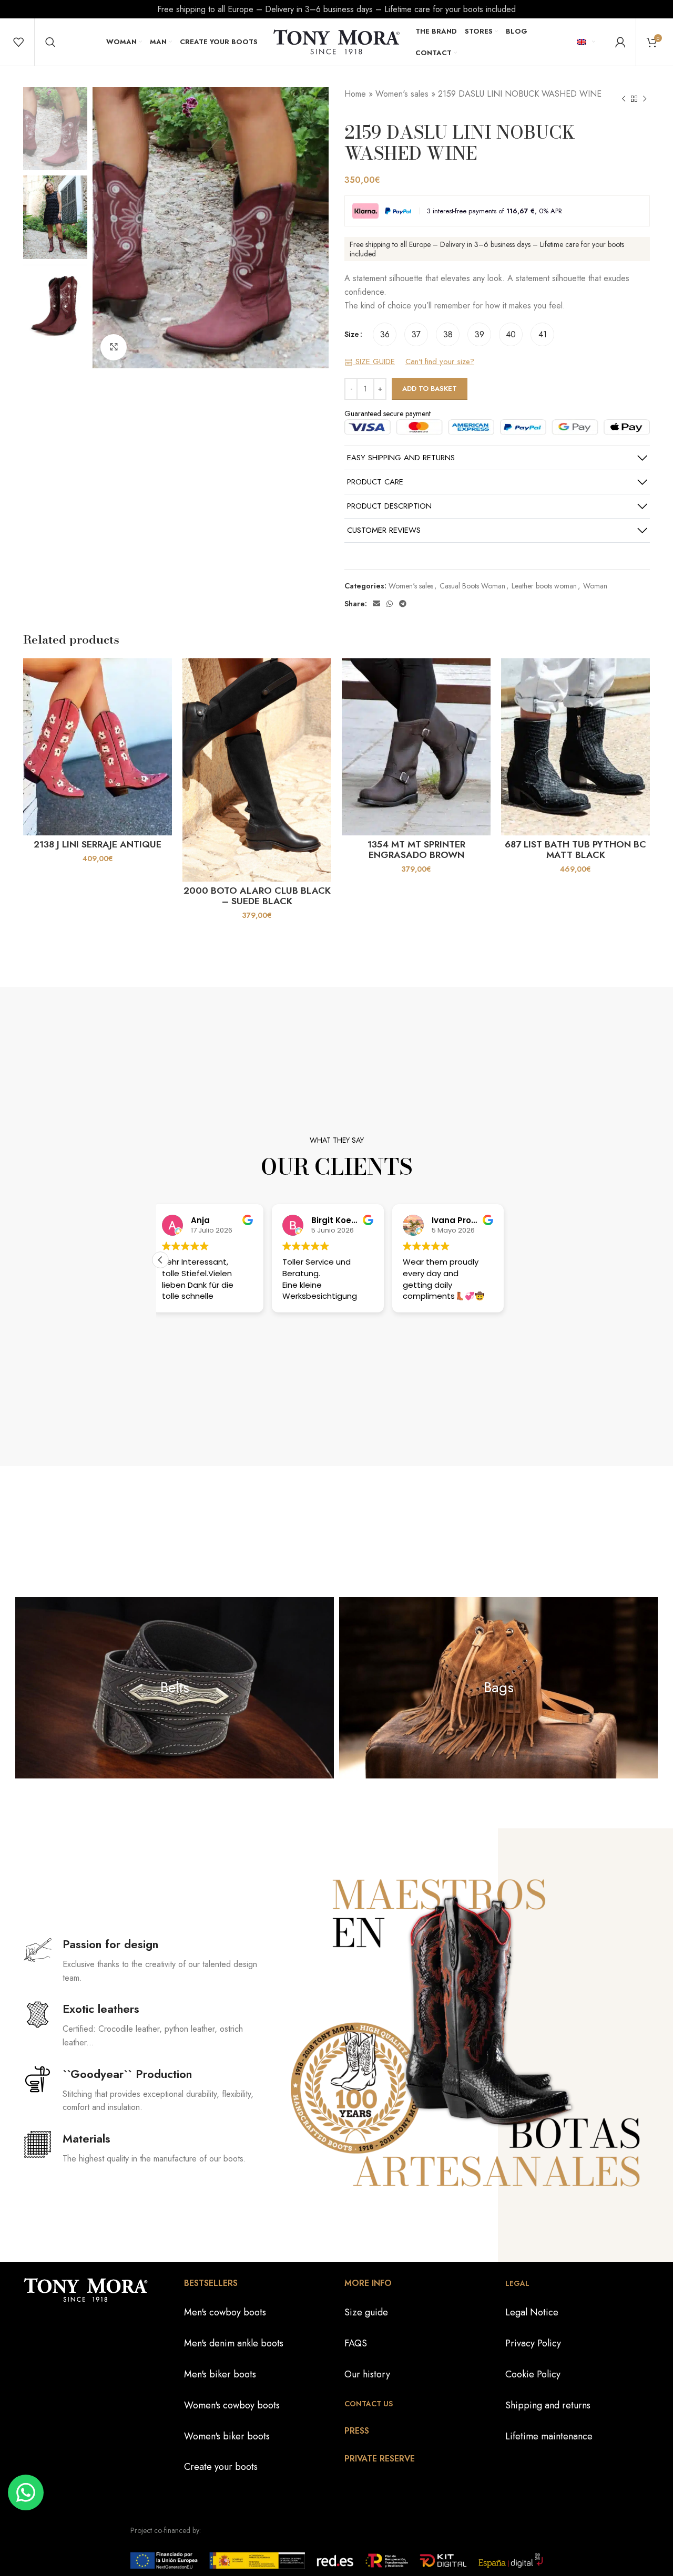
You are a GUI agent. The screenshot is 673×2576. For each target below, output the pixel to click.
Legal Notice (532, 2313)
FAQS (356, 2344)
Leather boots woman (544, 586)
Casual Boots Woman (472, 586)
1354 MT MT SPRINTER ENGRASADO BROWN (416, 850)
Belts (175, 1687)
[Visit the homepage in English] (336, 41)
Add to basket (430, 389)
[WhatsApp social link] (390, 604)
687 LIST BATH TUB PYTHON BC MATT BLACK (575, 850)
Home (355, 94)
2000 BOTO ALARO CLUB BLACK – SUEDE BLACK (257, 896)
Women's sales (402, 94)
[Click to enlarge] (114, 347)
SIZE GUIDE (374, 362)
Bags (499, 1687)
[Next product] (645, 99)
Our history (367, 2374)
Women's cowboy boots (232, 2405)
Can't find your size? (440, 362)
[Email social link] (376, 604)
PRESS (357, 2431)
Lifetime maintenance (549, 2436)
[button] (160, 1260)
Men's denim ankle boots (234, 2344)
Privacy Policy (533, 2344)
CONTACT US (369, 2404)
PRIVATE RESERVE (380, 2459)
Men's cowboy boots (225, 2313)
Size (352, 334)
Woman (595, 586)
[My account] (620, 42)
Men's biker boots (220, 2374)
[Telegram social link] (403, 604)
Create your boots (221, 2467)
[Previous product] (624, 99)
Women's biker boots (227, 2436)
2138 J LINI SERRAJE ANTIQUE (98, 844)
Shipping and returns (548, 2405)
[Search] (50, 42)
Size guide (366, 2313)
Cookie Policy (533, 2374)
